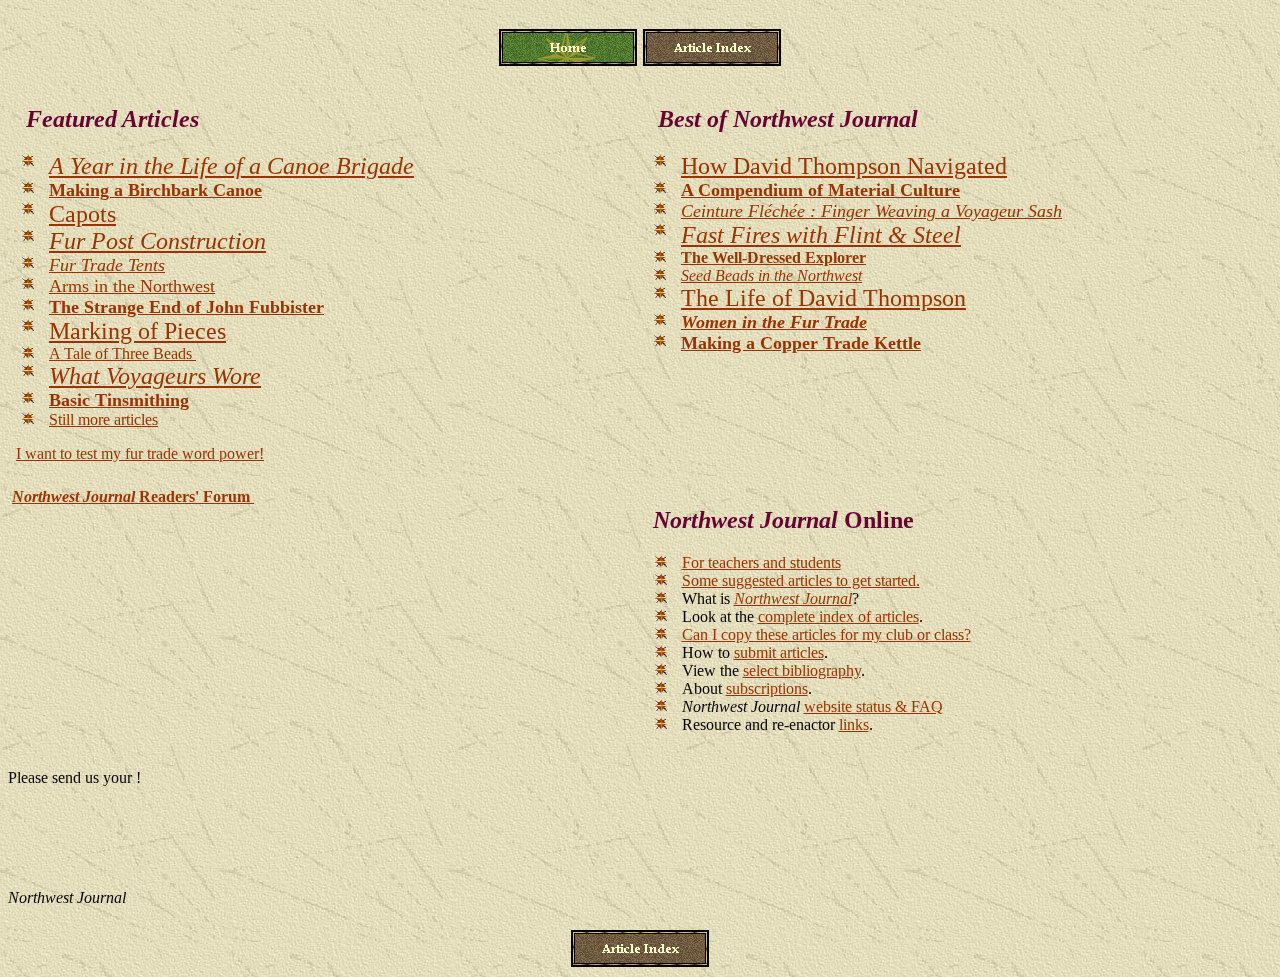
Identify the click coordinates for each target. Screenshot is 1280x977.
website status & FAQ (873, 706)
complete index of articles (838, 616)
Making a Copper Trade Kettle (801, 343)
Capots (82, 214)
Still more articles (103, 419)
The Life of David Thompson (823, 298)
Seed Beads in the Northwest (771, 275)
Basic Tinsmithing (119, 400)
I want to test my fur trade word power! (140, 453)
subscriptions (767, 688)
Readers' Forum (133, 496)
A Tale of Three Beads (122, 353)
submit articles (779, 652)
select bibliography (802, 670)
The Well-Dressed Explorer (773, 257)
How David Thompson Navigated (844, 166)
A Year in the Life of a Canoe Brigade (231, 166)
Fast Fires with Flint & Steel (821, 235)
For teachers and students (761, 562)
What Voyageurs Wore (155, 376)
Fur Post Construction (157, 241)
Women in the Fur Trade (774, 322)
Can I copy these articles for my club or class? (826, 634)
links (854, 724)
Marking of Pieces (137, 331)
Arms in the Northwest (132, 286)
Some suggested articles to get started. (801, 580)
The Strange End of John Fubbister (186, 307)
